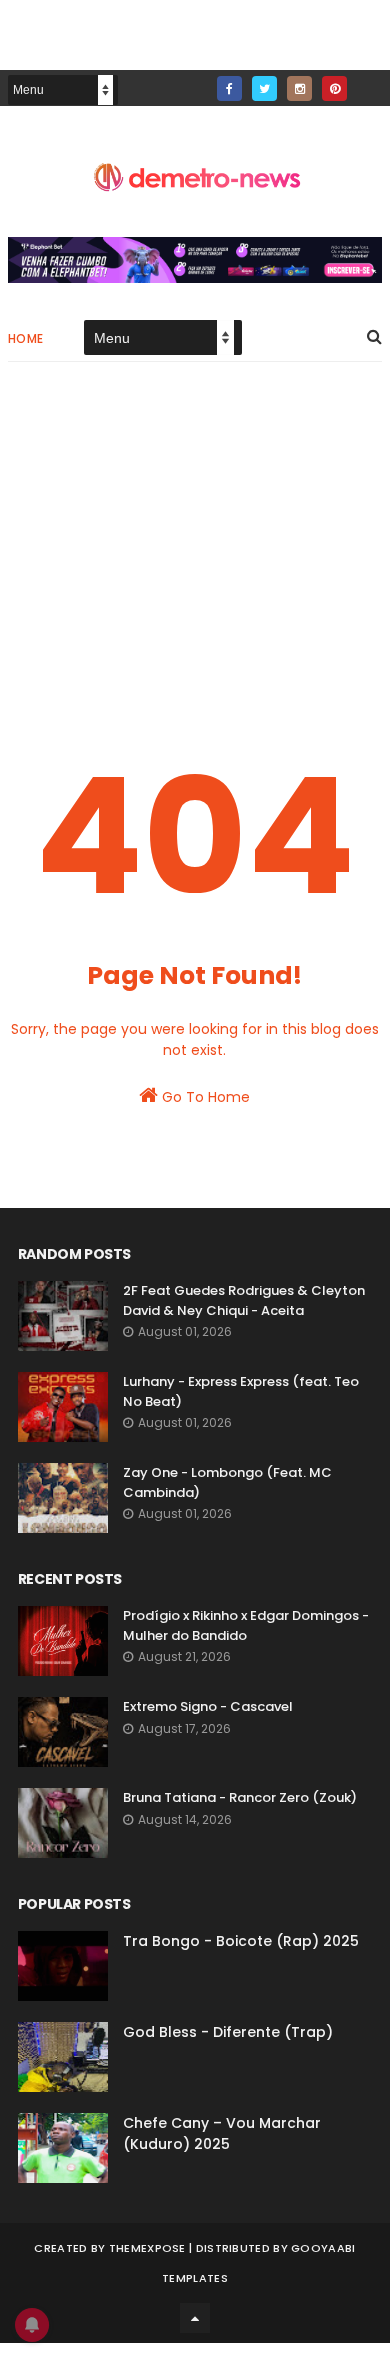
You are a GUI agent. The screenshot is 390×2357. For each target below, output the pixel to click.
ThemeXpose (147, 2248)
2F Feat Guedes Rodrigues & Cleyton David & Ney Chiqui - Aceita (244, 1300)
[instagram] (299, 88)
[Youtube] (369, 82)
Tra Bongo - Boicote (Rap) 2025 (241, 1941)
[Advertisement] (195, 547)
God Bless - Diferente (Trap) (228, 2032)
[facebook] (229, 88)
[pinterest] (334, 88)
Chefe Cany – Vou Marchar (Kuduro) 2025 (222, 2133)
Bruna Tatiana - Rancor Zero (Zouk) (240, 1797)
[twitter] (264, 88)
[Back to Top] (195, 2318)
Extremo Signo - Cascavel (208, 1706)
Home (26, 338)
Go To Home (204, 1097)
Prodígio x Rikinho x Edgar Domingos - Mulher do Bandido (246, 1625)
